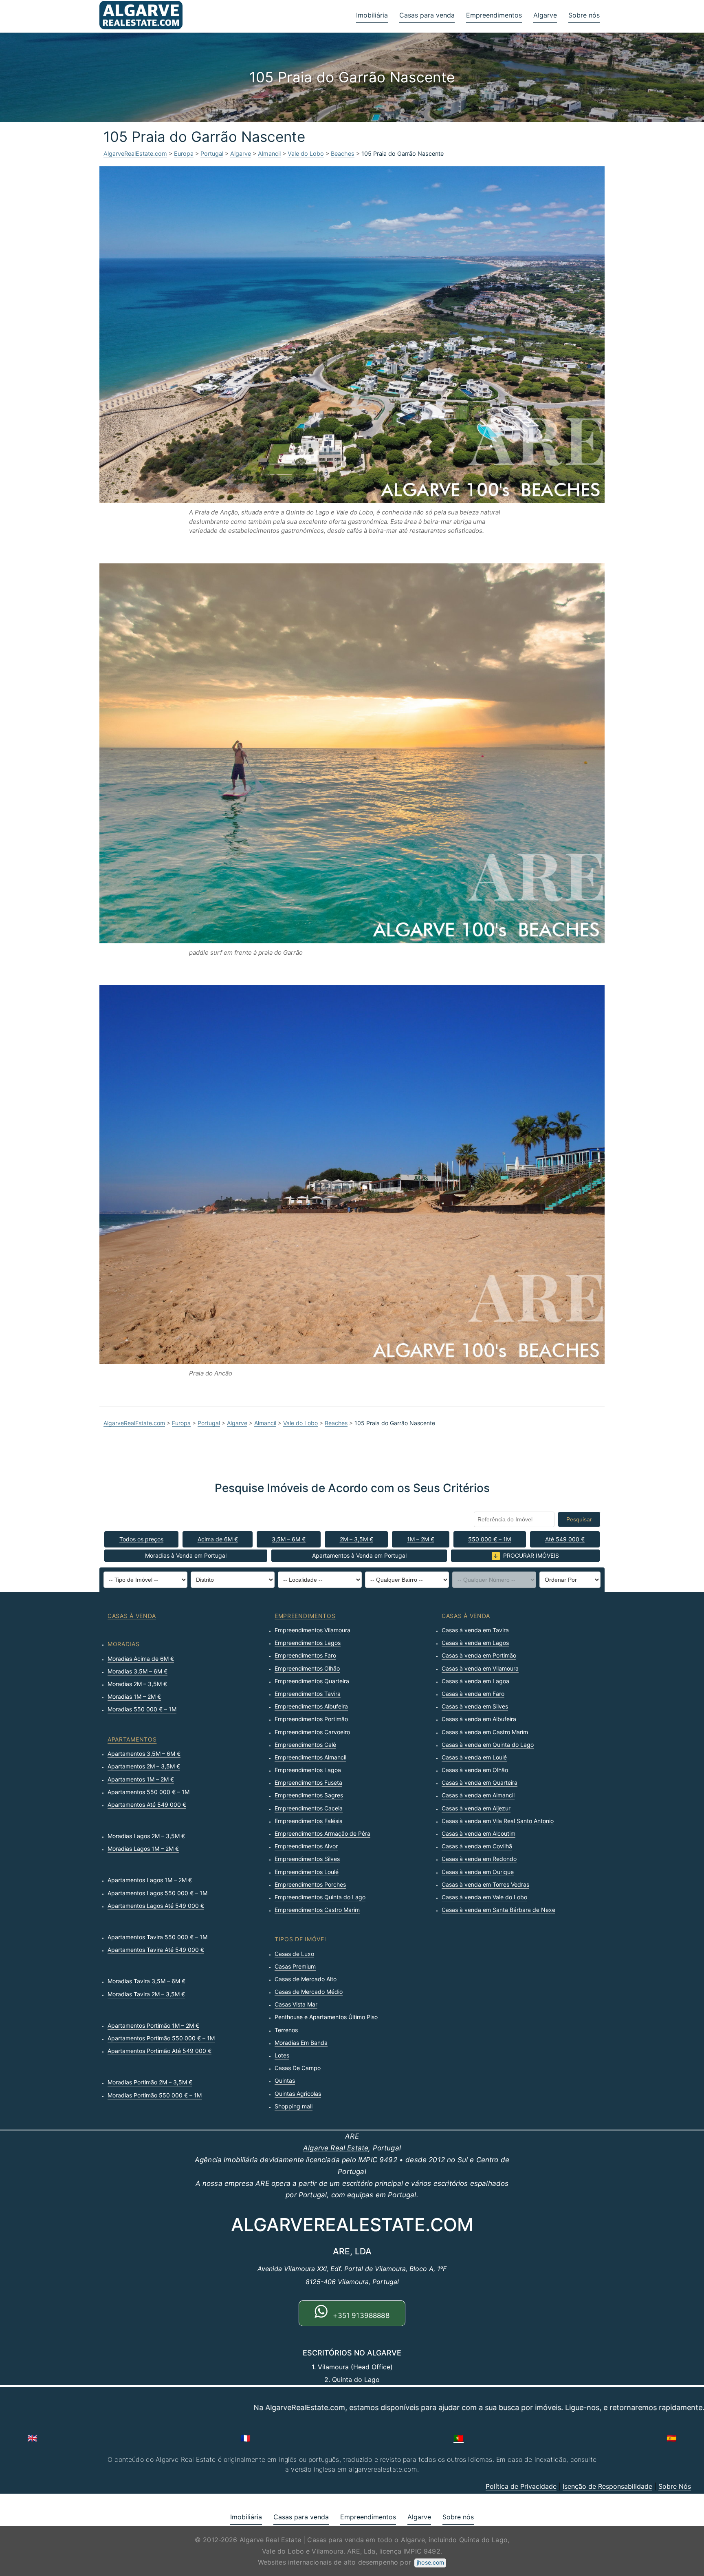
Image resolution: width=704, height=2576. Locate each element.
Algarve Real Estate (336, 2148)
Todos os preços (141, 1539)
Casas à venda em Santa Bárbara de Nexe (498, 1910)
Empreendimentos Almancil (310, 1757)
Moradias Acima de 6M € (141, 1659)
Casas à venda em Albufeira (479, 1719)
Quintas (285, 2080)
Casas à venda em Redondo (479, 1859)
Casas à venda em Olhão (475, 1770)
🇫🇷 (245, 2438)
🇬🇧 (32, 2438)
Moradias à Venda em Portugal (186, 1555)
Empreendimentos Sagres (309, 1795)
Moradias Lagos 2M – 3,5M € (146, 1836)
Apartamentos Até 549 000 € (147, 1805)
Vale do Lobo (306, 153)
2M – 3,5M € (356, 1539)
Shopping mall (294, 2106)
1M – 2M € (421, 1539)
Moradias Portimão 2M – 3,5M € (150, 2082)
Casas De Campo (298, 2068)
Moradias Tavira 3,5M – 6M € (146, 1981)
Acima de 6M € (218, 1539)
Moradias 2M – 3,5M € (137, 1684)
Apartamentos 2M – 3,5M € (144, 1766)
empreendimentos (305, 1616)
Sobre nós (584, 15)
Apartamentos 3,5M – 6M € (144, 1754)
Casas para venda (427, 15)
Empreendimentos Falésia (309, 1821)
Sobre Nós (675, 2486)
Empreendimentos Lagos (308, 1643)
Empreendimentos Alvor (306, 1846)
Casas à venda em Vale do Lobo (484, 1897)
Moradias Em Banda (301, 2043)
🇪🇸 (672, 2438)
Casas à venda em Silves (475, 1706)
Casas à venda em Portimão (479, 1655)
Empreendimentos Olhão (307, 1668)
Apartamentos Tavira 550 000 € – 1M (157, 1937)
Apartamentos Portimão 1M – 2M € (153, 2025)
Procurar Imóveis (531, 1555)
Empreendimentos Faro (305, 1655)
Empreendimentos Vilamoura (312, 1630)
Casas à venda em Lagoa (475, 1681)
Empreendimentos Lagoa (308, 1770)
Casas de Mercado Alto (306, 1979)
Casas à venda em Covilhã (477, 1846)
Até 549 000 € (565, 1539)
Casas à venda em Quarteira (480, 1782)
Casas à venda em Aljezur (476, 1808)
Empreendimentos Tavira (308, 1694)
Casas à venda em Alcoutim (478, 1833)
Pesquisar (579, 1519)
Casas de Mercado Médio (309, 1992)
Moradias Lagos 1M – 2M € (143, 1849)
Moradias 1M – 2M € (134, 1696)
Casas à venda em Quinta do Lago (488, 1745)
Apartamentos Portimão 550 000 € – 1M (161, 2038)
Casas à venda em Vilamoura (480, 1668)
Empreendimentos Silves (307, 1859)
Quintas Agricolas (298, 2094)
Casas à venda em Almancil (478, 1795)
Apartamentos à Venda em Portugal (359, 1555)
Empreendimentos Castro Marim (317, 1910)
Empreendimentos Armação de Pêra (322, 1833)
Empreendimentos (494, 15)
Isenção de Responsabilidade (607, 2486)
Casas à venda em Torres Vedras (485, 1884)
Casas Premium (295, 1966)
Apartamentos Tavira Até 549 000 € (156, 1950)
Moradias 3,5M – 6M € (137, 1671)
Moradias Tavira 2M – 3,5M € (146, 1994)
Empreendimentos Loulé (307, 1872)
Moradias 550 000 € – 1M (142, 1709)
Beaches (343, 153)
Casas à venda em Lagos (475, 1643)
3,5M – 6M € (289, 1539)
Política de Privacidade (521, 2486)
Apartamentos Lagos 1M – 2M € (150, 1880)
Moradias (124, 1644)
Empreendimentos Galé (305, 1745)
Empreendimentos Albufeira (311, 1706)
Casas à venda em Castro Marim (485, 1732)
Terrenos (286, 2030)
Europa (184, 153)
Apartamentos (132, 1739)
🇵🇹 (459, 2438)
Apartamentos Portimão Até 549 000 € (159, 2051)
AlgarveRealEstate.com (135, 153)
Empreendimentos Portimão (311, 1719)
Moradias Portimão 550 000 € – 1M (155, 2095)
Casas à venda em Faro (473, 1694)
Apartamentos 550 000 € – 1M (148, 1792)
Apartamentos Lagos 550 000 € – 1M (157, 1893)
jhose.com (430, 2562)
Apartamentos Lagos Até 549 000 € (156, 1906)
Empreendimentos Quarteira (312, 1681)
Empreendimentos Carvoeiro (312, 1732)
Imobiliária (372, 15)
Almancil (269, 153)
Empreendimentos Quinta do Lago (320, 1897)
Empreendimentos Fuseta (308, 1782)
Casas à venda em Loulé (474, 1757)
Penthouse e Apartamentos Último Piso (326, 2017)
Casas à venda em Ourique (478, 1872)
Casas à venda (132, 1616)
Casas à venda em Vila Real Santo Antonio (498, 1821)
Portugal (212, 153)
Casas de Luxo (294, 1954)
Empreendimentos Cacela (309, 1808)
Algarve (545, 15)
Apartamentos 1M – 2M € (141, 1779)
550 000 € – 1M (489, 1539)
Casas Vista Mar (296, 2004)
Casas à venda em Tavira (475, 1630)
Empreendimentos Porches (310, 1884)
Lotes (282, 2055)
